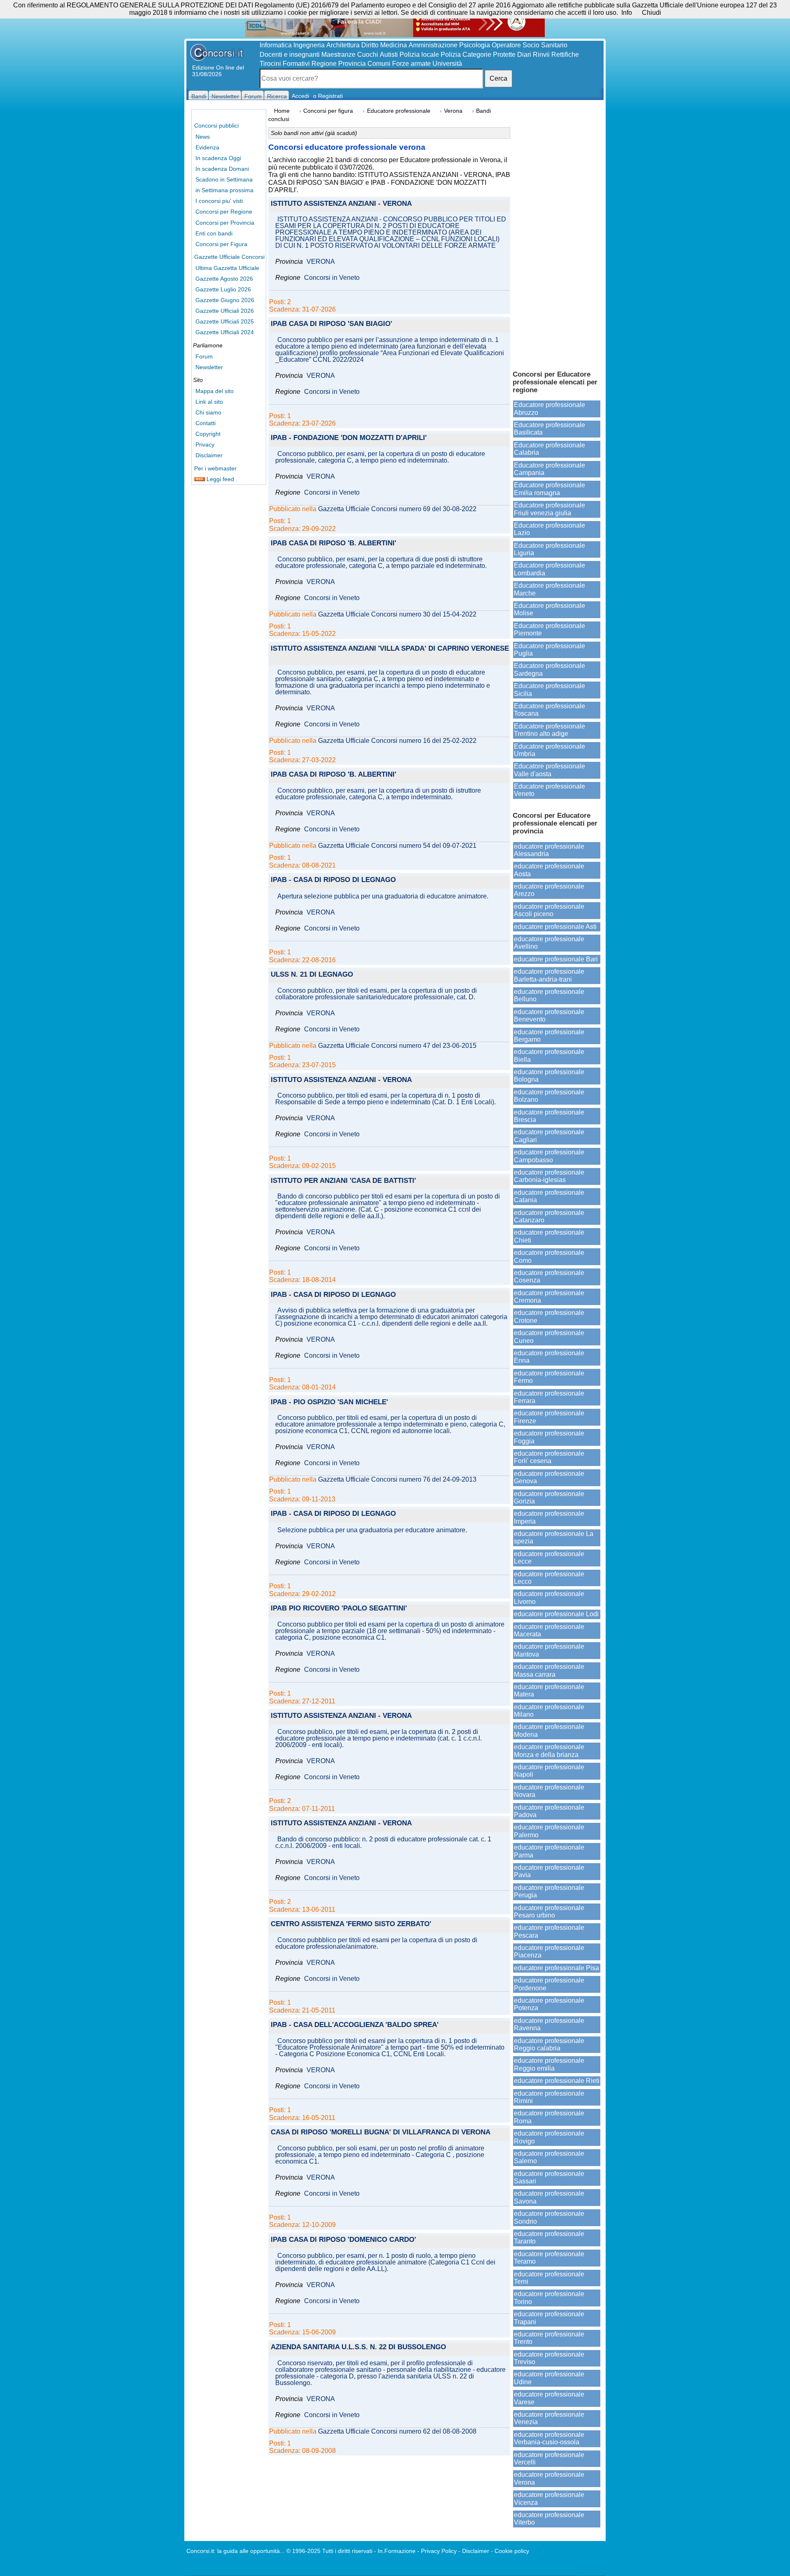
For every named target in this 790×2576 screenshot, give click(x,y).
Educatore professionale (399, 111)
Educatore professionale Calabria (550, 449)
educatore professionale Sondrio (549, 2217)
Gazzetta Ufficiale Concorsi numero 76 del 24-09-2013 (397, 1480)
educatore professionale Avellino (549, 943)
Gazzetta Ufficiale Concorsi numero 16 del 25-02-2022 (397, 741)
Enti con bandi (214, 233)
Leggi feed (220, 479)
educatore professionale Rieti (557, 2081)
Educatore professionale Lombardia (550, 569)
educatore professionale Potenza (549, 2004)
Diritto (370, 45)
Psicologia (475, 45)
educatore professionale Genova (549, 1477)
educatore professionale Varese (549, 2398)
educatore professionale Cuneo (549, 1337)
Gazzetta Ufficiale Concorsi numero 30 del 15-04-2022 (397, 614)
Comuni (379, 64)
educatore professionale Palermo (549, 1831)
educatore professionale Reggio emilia (549, 2064)
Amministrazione (433, 45)
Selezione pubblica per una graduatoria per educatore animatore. (372, 1530)
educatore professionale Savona (549, 2197)
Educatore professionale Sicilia (550, 690)
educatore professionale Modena (549, 1730)
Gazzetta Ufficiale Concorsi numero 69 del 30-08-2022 (397, 509)
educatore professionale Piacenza (549, 1951)
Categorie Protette (489, 55)
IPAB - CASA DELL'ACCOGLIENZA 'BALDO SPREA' (355, 2025)
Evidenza (207, 147)
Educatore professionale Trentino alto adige (550, 730)
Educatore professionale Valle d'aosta (550, 770)
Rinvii (541, 55)
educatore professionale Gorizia (549, 1497)
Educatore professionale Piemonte (550, 629)
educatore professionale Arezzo (549, 890)
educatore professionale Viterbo (549, 2519)
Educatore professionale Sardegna (550, 669)
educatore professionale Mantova (549, 1650)
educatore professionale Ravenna (549, 2024)
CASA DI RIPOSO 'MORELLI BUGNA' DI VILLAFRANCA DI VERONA (381, 2133)
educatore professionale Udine (549, 2378)
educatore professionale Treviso (549, 2358)
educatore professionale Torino (549, 2298)
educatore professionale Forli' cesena (549, 1457)
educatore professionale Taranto (549, 2237)
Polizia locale (419, 55)
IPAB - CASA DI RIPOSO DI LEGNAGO (333, 880)
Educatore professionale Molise (550, 609)
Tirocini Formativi (285, 64)
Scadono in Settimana (224, 179)
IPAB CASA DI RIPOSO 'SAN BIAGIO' (331, 324)
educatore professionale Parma (549, 1851)
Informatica (276, 45)
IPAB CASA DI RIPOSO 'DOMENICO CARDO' (343, 2240)
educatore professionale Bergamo (549, 1036)
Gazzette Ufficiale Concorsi (229, 257)
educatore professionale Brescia (549, 1116)
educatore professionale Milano (549, 1711)
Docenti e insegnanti (290, 55)
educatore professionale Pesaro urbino (549, 1912)
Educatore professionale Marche (550, 589)
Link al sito (209, 402)
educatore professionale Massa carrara (549, 1670)
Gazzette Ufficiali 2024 (225, 332)
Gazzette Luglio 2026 (223, 289)
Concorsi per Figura (221, 244)
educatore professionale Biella (549, 1055)
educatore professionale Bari (556, 959)
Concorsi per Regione (224, 212)
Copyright (208, 434)
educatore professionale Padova (549, 1811)
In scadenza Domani (222, 169)
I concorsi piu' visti (219, 201)
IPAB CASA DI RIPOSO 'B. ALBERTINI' (333, 543)
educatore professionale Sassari (549, 2177)
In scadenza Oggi (218, 158)
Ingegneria (309, 45)
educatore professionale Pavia (549, 1871)
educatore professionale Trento (549, 2338)
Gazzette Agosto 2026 (224, 279)
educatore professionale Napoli (549, 1771)
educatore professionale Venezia (549, 2418)
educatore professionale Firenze (549, 1417)
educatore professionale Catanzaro (549, 1216)
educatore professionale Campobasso (549, 1156)
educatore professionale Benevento (549, 1016)
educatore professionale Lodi (556, 1614)
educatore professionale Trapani (549, 2318)
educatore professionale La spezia (554, 1537)
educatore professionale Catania (549, 1196)
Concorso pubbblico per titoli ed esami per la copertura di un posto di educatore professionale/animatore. (376, 1943)
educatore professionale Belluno (549, 995)
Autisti (389, 55)
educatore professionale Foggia (549, 1437)
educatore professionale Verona (549, 2478)
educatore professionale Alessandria (549, 850)
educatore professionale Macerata (549, 1630)
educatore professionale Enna (549, 1357)
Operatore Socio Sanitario (530, 45)
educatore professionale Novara (549, 1791)
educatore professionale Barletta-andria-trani (549, 975)
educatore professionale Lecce (549, 1558)
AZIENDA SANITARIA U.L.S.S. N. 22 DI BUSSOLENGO (358, 2347)
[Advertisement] (557, 235)
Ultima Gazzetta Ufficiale (227, 268)
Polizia (451, 55)
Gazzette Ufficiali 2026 (225, 311)
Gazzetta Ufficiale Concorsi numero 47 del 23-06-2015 (397, 1046)
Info (627, 13)
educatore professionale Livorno (549, 1597)
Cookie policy (512, 2551)
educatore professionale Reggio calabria (549, 2044)
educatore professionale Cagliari (549, 1136)
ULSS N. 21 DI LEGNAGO (312, 975)
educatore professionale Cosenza (549, 1276)
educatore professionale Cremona (549, 1297)
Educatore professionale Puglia (550, 650)
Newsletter (209, 367)
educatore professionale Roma (549, 2117)
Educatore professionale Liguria (550, 549)
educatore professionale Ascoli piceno (549, 910)
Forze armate (411, 64)
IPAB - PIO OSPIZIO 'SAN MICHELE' (329, 1402)
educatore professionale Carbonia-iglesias (549, 1176)
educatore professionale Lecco (549, 1578)
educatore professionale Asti (555, 927)
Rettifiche (565, 55)
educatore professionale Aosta (549, 870)
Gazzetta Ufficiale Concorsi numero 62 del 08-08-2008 (397, 2432)
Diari (524, 55)
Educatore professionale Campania (550, 469)
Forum (204, 356)
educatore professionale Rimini (549, 2097)
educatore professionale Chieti (549, 1236)
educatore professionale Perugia (549, 1891)
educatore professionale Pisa (556, 1968)
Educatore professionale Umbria (550, 750)
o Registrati (328, 96)
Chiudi (652, 13)
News (203, 137)
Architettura (343, 45)
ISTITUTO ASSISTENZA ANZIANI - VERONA (341, 204)
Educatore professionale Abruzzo (550, 408)
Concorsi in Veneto (332, 278)
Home (282, 111)
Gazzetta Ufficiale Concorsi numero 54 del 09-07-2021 (397, 846)
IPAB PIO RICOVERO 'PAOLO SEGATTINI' (339, 1609)
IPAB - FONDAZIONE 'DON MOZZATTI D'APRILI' (349, 438)
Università (447, 64)
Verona (453, 111)
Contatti (206, 423)
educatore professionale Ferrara (549, 1397)
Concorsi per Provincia (225, 223)
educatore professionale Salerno (549, 2157)
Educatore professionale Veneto (550, 790)
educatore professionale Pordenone (549, 1984)
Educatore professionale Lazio (550, 529)
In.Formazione (397, 2551)
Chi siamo (208, 412)
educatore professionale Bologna (549, 1076)
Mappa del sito (215, 391)
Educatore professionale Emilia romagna (550, 489)
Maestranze (338, 55)
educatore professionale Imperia (549, 1517)
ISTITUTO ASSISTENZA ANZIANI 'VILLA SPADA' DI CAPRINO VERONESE (390, 649)
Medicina (394, 45)
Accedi (300, 96)
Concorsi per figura (328, 111)
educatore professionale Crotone (549, 1316)
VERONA (321, 262)
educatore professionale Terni (549, 2278)
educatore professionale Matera (549, 1691)
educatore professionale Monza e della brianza (549, 1751)
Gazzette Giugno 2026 (225, 300)
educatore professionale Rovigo (549, 2137)
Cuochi (368, 55)
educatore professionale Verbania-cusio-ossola (549, 2438)
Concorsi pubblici (216, 126)
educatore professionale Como (549, 1256)
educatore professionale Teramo (549, 2258)
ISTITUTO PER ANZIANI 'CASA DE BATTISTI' (343, 1181)
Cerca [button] (498, 78)
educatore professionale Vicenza (549, 2498)
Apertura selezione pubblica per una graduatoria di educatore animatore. (383, 896)
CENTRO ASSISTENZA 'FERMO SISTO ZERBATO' (351, 1924)
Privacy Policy (439, 2551)
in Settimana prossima (224, 190)
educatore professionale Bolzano (549, 1096)
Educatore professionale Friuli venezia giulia (550, 509)
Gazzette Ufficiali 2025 (225, 321)
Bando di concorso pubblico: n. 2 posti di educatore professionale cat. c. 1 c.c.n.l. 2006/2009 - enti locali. (383, 1843)
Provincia (352, 64)
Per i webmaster (215, 468)
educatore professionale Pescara (549, 1931)
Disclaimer (209, 455)
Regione (324, 64)
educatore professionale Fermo (549, 1377)
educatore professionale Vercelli (549, 2458)
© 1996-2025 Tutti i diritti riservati (329, 2551)
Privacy (205, 444)
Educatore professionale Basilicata (550, 429)
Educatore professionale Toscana (550, 710)
